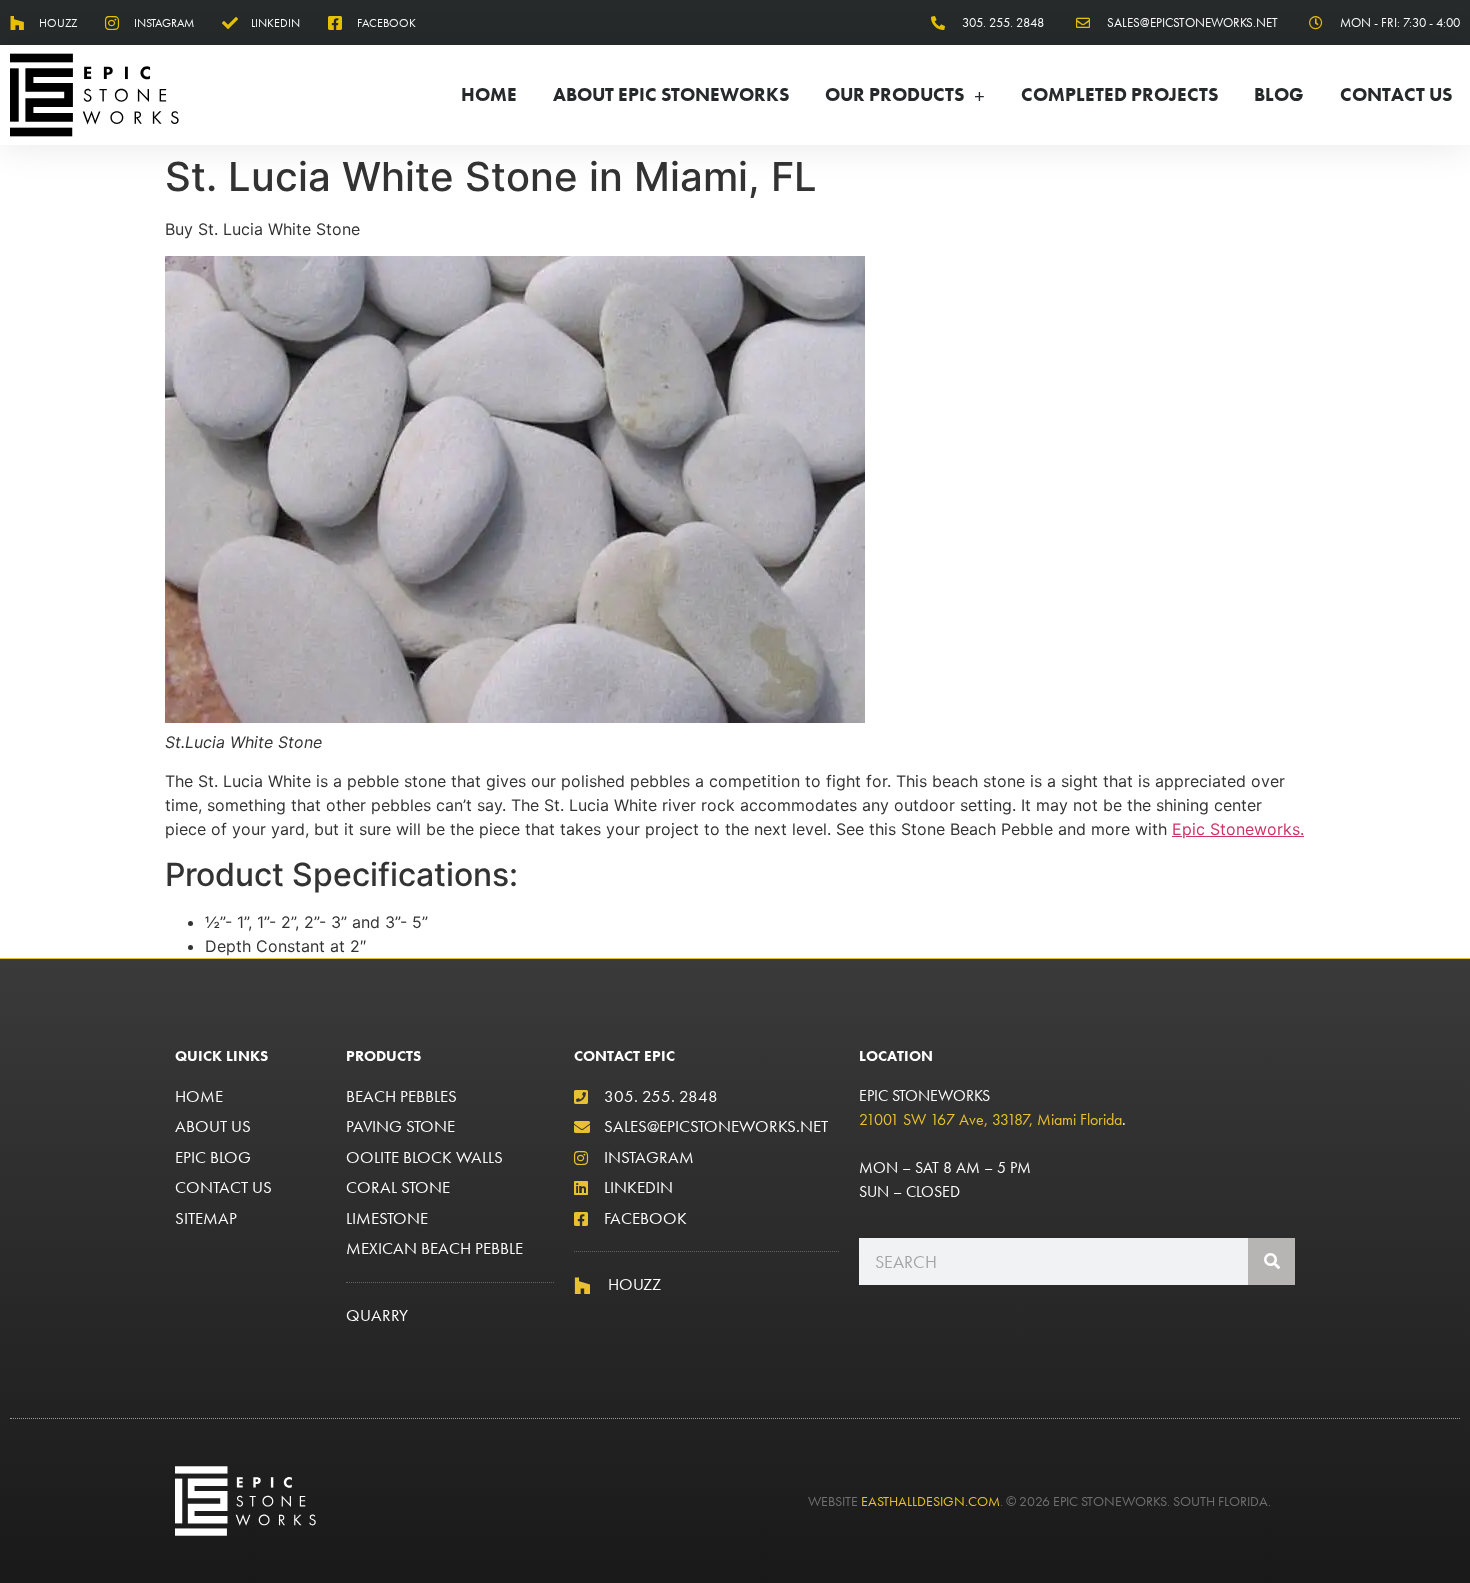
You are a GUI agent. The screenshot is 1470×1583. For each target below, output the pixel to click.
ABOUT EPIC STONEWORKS (671, 94)
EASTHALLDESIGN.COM (930, 1501)
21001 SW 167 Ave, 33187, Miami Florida (990, 1119)
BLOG (1279, 94)
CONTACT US (1396, 94)
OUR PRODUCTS (894, 94)
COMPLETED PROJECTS (1119, 94)
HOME (489, 94)
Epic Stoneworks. (1238, 829)
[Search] (1271, 1261)
